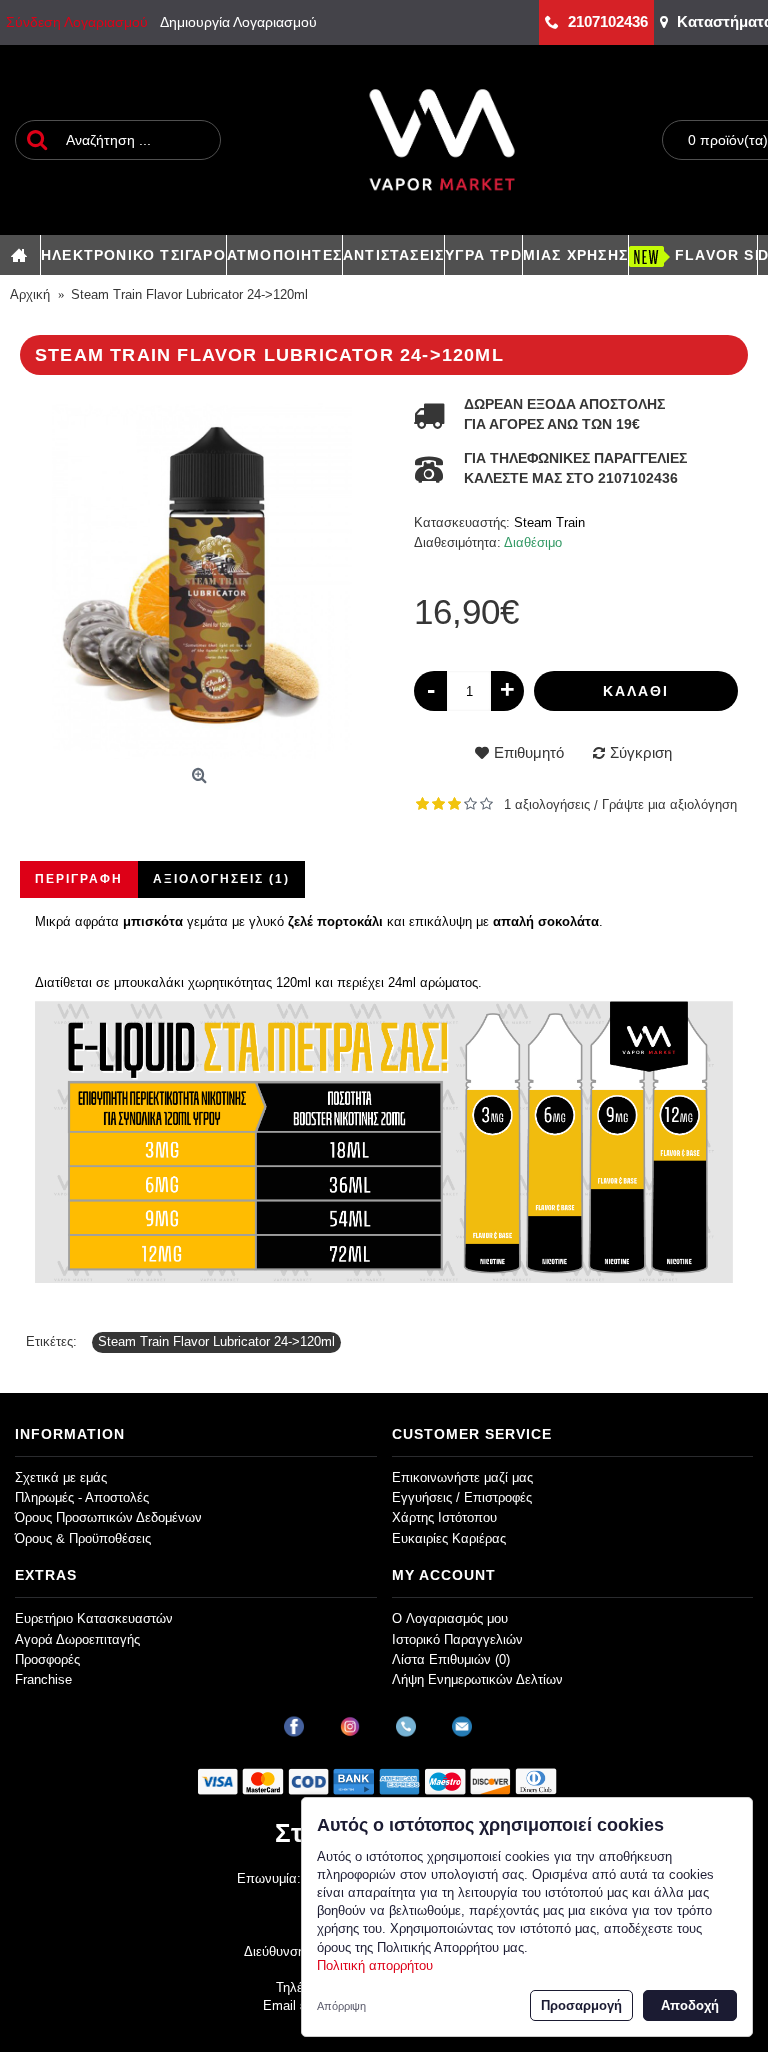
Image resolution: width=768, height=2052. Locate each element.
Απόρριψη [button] (341, 2006)
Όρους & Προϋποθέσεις (83, 1538)
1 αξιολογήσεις (547, 804)
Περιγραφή (79, 879)
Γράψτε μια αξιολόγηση (669, 804)
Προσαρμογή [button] (581, 2005)
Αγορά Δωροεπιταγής (77, 1639)
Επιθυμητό (529, 752)
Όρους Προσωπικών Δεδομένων (108, 1517)
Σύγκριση (641, 752)
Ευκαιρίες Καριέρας (449, 1538)
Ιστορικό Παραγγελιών (457, 1639)
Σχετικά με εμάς (61, 1477)
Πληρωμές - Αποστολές (82, 1497)
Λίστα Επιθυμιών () (451, 1659)
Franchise (43, 1679)
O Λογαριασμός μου (450, 1618)
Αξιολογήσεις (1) (221, 879)
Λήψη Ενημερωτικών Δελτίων (477, 1679)
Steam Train (549, 522)
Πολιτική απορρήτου (375, 1965)
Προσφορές (47, 1659)
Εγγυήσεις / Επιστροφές (462, 1497)
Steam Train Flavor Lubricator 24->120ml (216, 1341)
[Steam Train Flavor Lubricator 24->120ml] (202, 577)
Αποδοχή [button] (690, 2005)
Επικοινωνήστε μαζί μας (462, 1477)
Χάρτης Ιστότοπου (444, 1517)
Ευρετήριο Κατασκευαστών (94, 1618)
